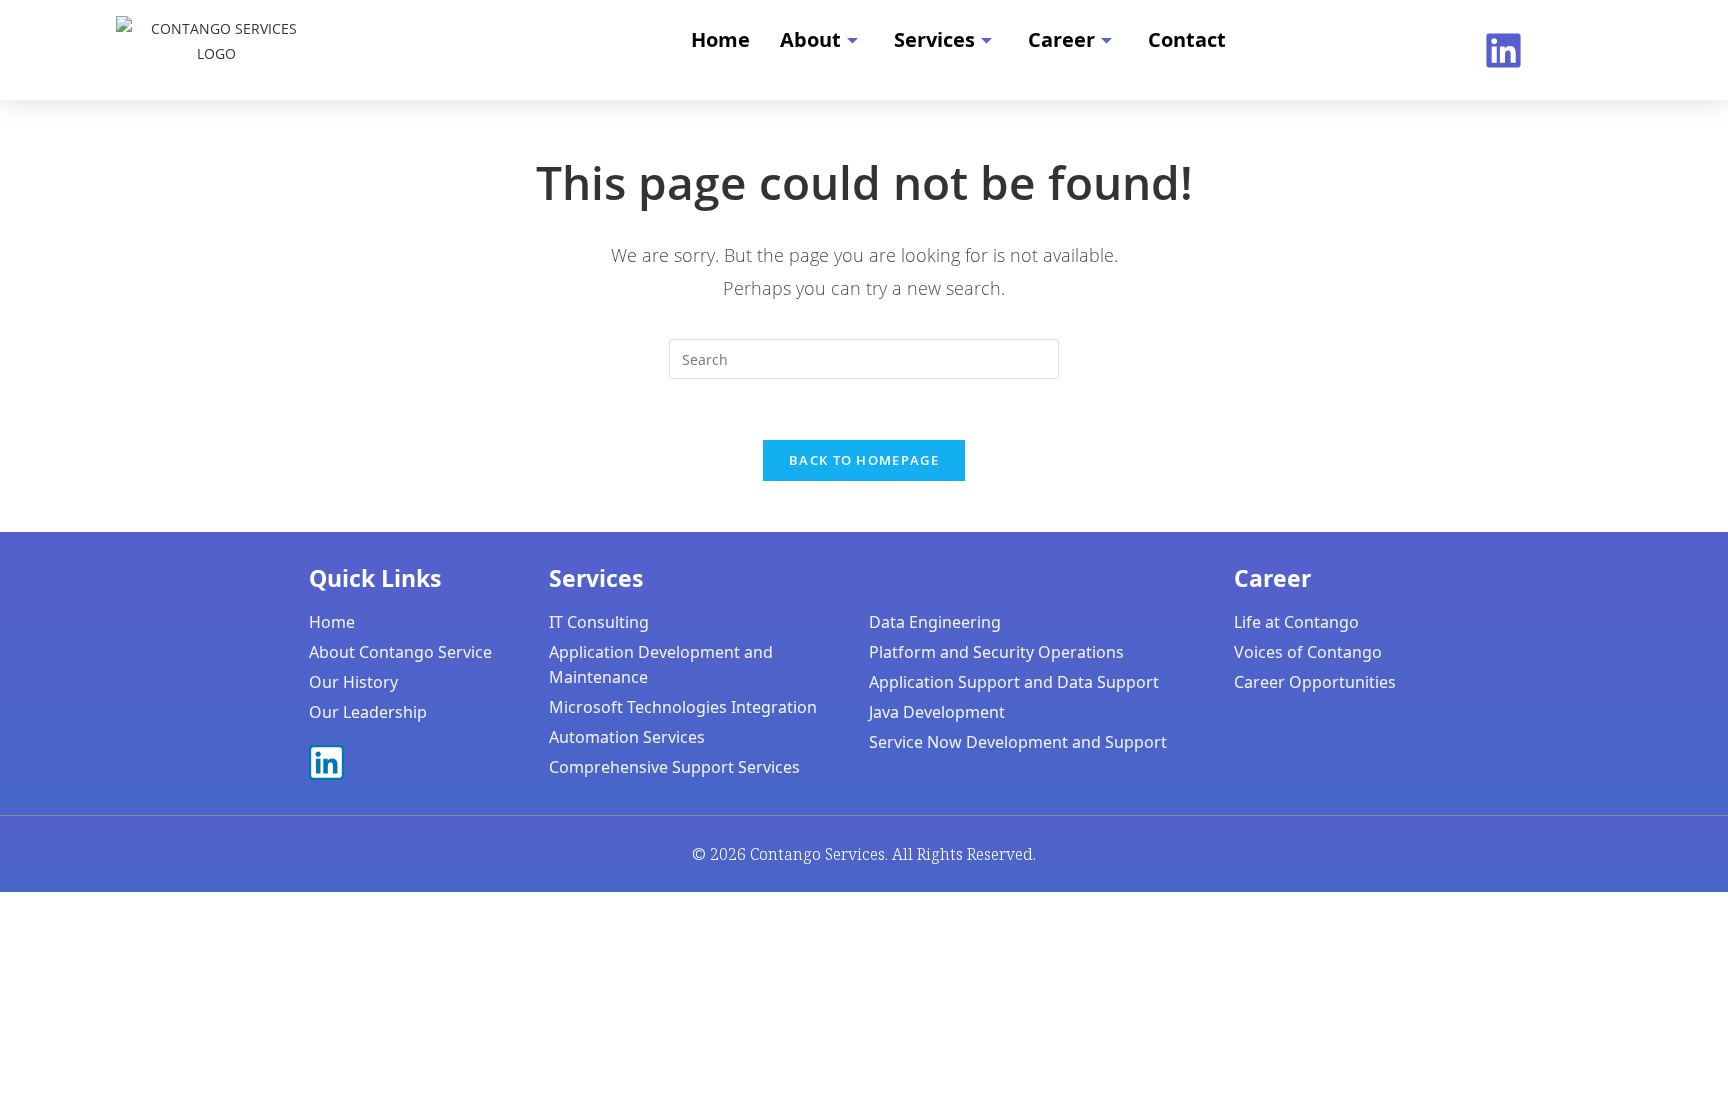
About (810, 39)
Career (1061, 39)
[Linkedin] (1503, 50)
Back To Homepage (864, 460)
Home (720, 39)
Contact (1187, 39)
